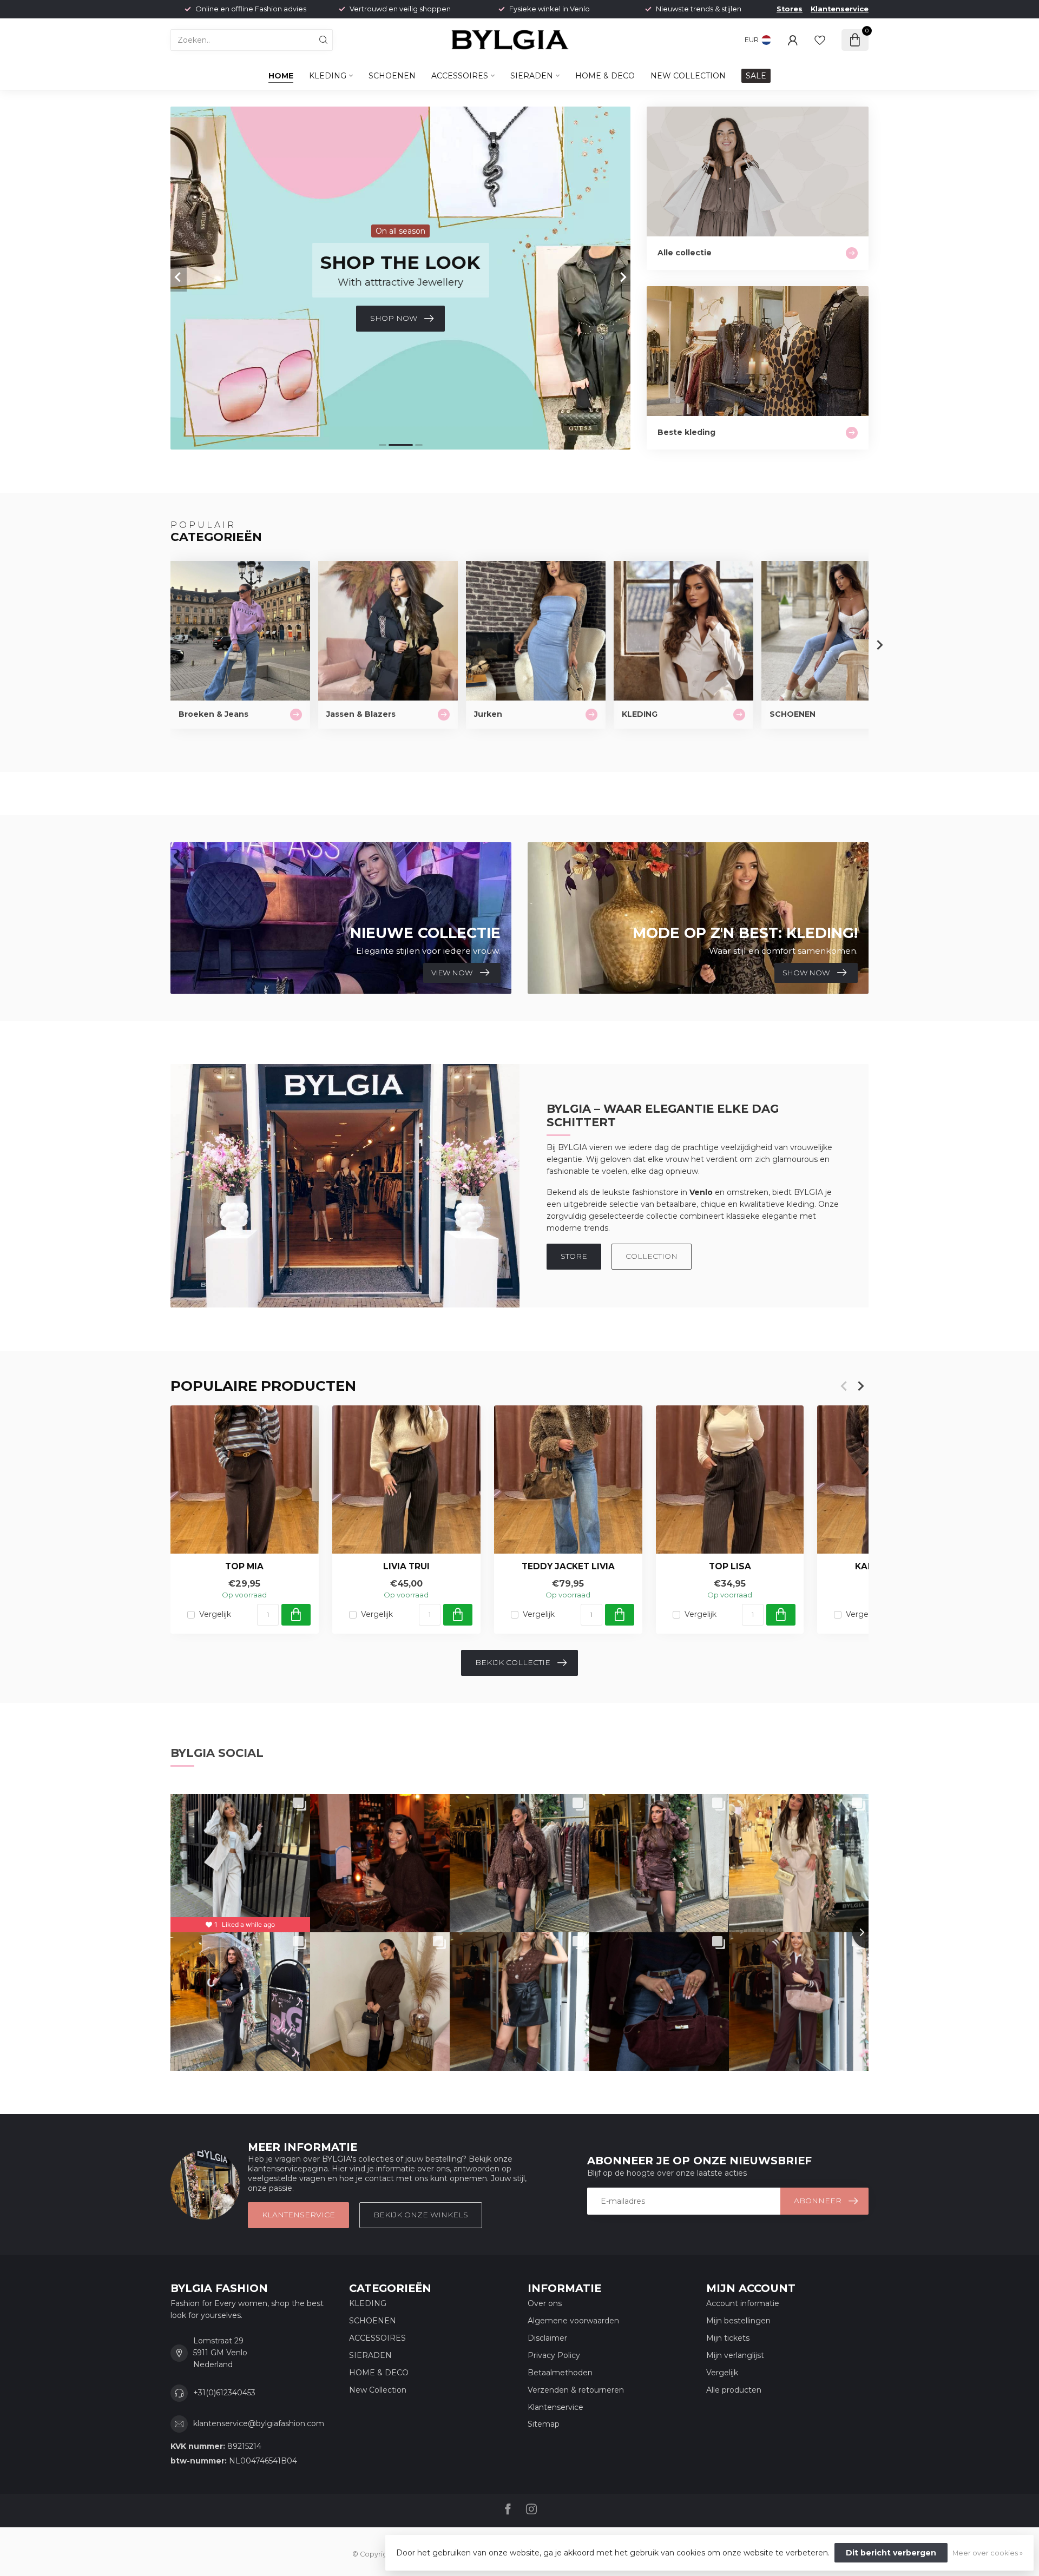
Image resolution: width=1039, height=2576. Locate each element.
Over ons (545, 2303)
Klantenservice (840, 9)
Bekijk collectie (513, 1662)
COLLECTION (652, 1256)
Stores (790, 9)
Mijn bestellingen (738, 2321)
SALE (756, 76)
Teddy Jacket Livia (568, 1567)
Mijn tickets (728, 2338)
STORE (574, 1256)
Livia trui (406, 1567)
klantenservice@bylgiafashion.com (259, 2423)
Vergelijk (215, 1614)
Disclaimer (547, 2338)
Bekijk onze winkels (421, 2215)
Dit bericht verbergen (891, 2553)
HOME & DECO (605, 76)
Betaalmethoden (560, 2373)
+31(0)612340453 (224, 2393)
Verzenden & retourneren (576, 2390)
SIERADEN (532, 76)
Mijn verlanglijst (735, 2355)
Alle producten (734, 2390)
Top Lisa (730, 1567)
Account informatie (743, 2303)
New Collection (688, 76)
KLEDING (328, 76)
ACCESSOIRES (460, 76)
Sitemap (544, 2424)
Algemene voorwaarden (573, 2321)
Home (281, 76)
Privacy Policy (554, 2355)
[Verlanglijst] (820, 40)
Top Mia (244, 1567)
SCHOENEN (392, 76)
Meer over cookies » (988, 2553)
